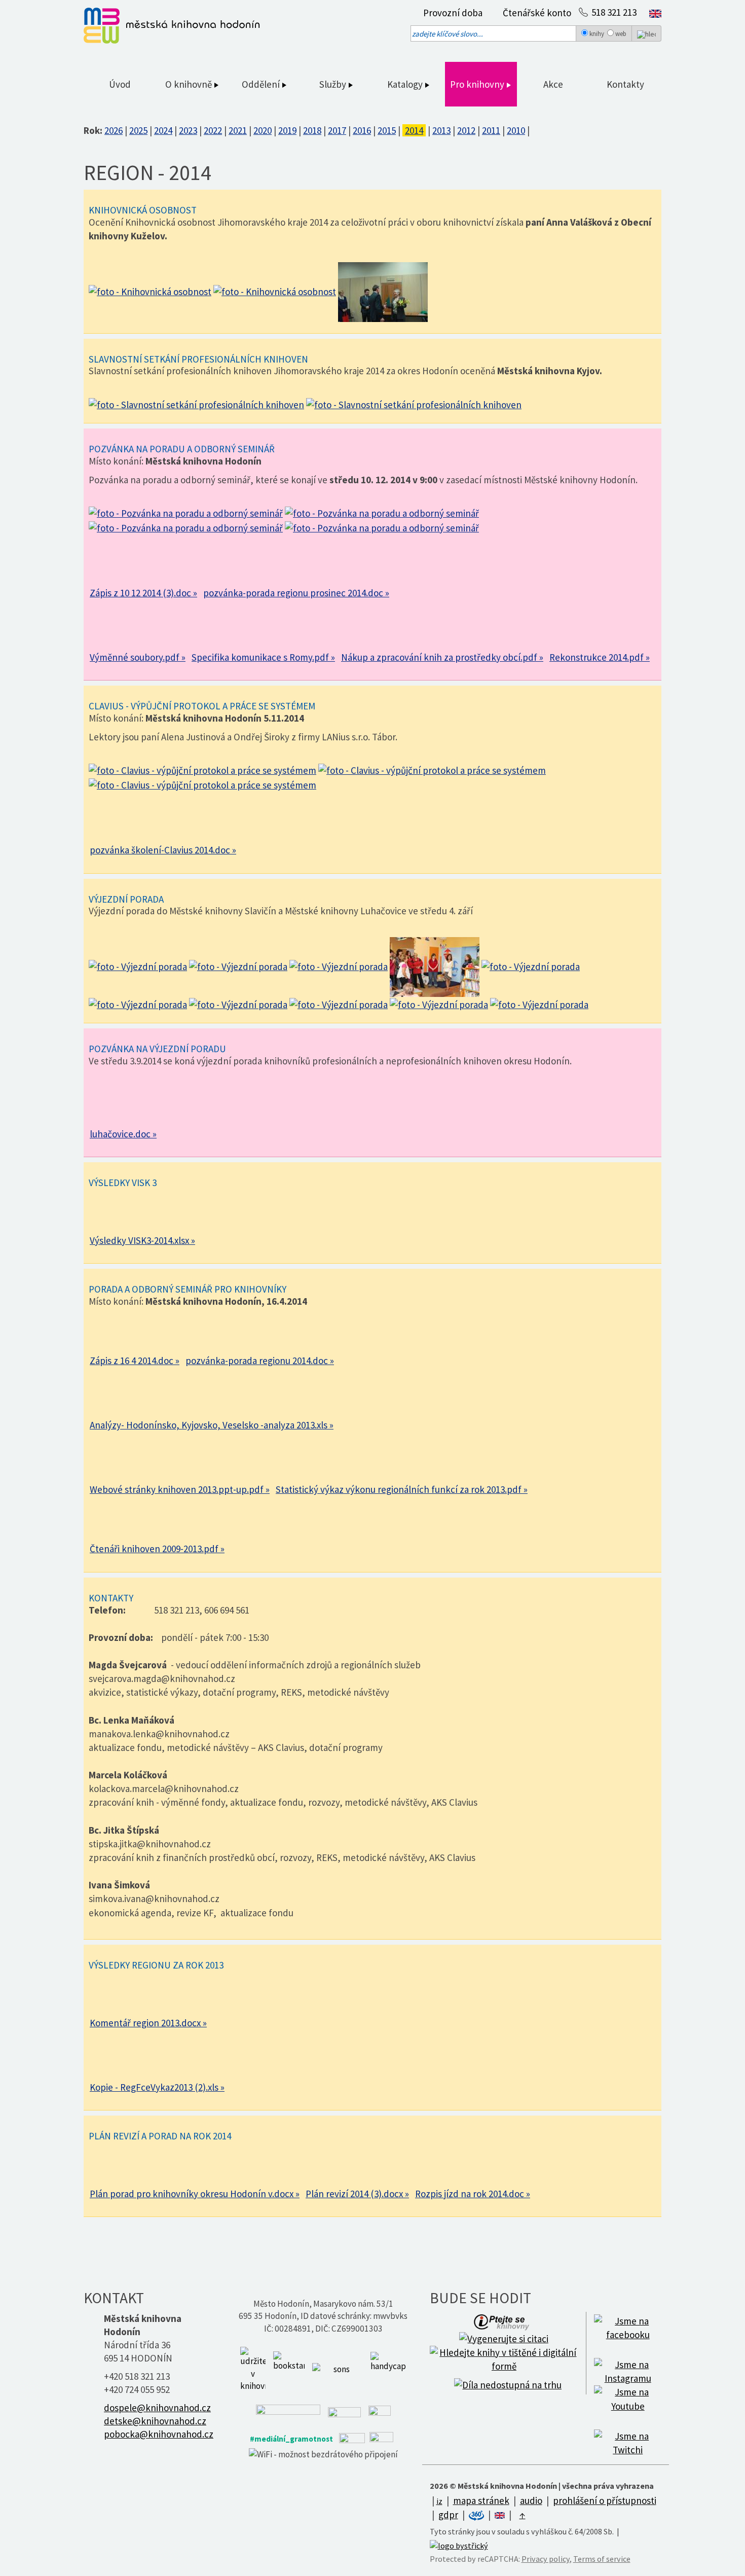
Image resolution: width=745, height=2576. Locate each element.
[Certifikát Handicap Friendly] (388, 2369)
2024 (163, 130)
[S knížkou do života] (289, 2369)
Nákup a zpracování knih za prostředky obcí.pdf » (442, 657)
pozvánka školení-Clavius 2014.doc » (163, 850)
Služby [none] (334, 84)
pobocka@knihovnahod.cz (159, 2434)
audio (531, 2500)
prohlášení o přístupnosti (605, 2500)
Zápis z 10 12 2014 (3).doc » (143, 593)
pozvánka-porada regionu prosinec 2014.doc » (296, 593)
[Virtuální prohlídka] (477, 2515)
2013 (441, 130)
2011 (491, 130)
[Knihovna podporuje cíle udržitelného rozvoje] (253, 2369)
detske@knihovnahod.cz (155, 2421)
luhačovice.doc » (123, 1134)
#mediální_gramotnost (291, 2439)
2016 (362, 130)
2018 (312, 130)
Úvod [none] (120, 84)
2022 (213, 130)
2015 (387, 130)
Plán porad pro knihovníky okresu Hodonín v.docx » (195, 2194)
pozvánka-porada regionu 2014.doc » (260, 1361)
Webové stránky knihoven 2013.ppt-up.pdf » (180, 1489)
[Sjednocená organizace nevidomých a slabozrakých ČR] (338, 2369)
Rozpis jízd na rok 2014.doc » (473, 2194)
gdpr (448, 2515)
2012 (466, 130)
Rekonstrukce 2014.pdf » (600, 657)
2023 (188, 130)
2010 (516, 130)
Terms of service (602, 2559)
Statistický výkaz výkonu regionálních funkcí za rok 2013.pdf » (402, 1489)
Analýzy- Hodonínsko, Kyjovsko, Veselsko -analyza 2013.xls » (212, 1425)
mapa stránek (481, 2500)
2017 (337, 130)
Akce (553, 84)
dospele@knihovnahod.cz (157, 2408)
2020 (263, 130)
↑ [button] (523, 2515)
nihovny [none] (489, 84)
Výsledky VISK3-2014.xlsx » (142, 1240)
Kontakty (625, 84)
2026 (114, 130)
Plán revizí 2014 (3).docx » (357, 2194)
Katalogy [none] (406, 84)
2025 (138, 130)
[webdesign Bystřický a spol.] (459, 2545)
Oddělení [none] (262, 84)
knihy (597, 34)
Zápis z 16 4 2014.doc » (135, 1361)
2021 (238, 130)
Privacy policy (546, 2559)
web (621, 34)
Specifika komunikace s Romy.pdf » (263, 657)
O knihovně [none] (190, 84)
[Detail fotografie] (150, 291)
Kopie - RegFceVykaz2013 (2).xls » (157, 2087)
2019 (287, 130)
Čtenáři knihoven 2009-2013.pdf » (157, 1549)
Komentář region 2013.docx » (148, 2023)
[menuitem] (450, 13)
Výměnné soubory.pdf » (138, 657)
